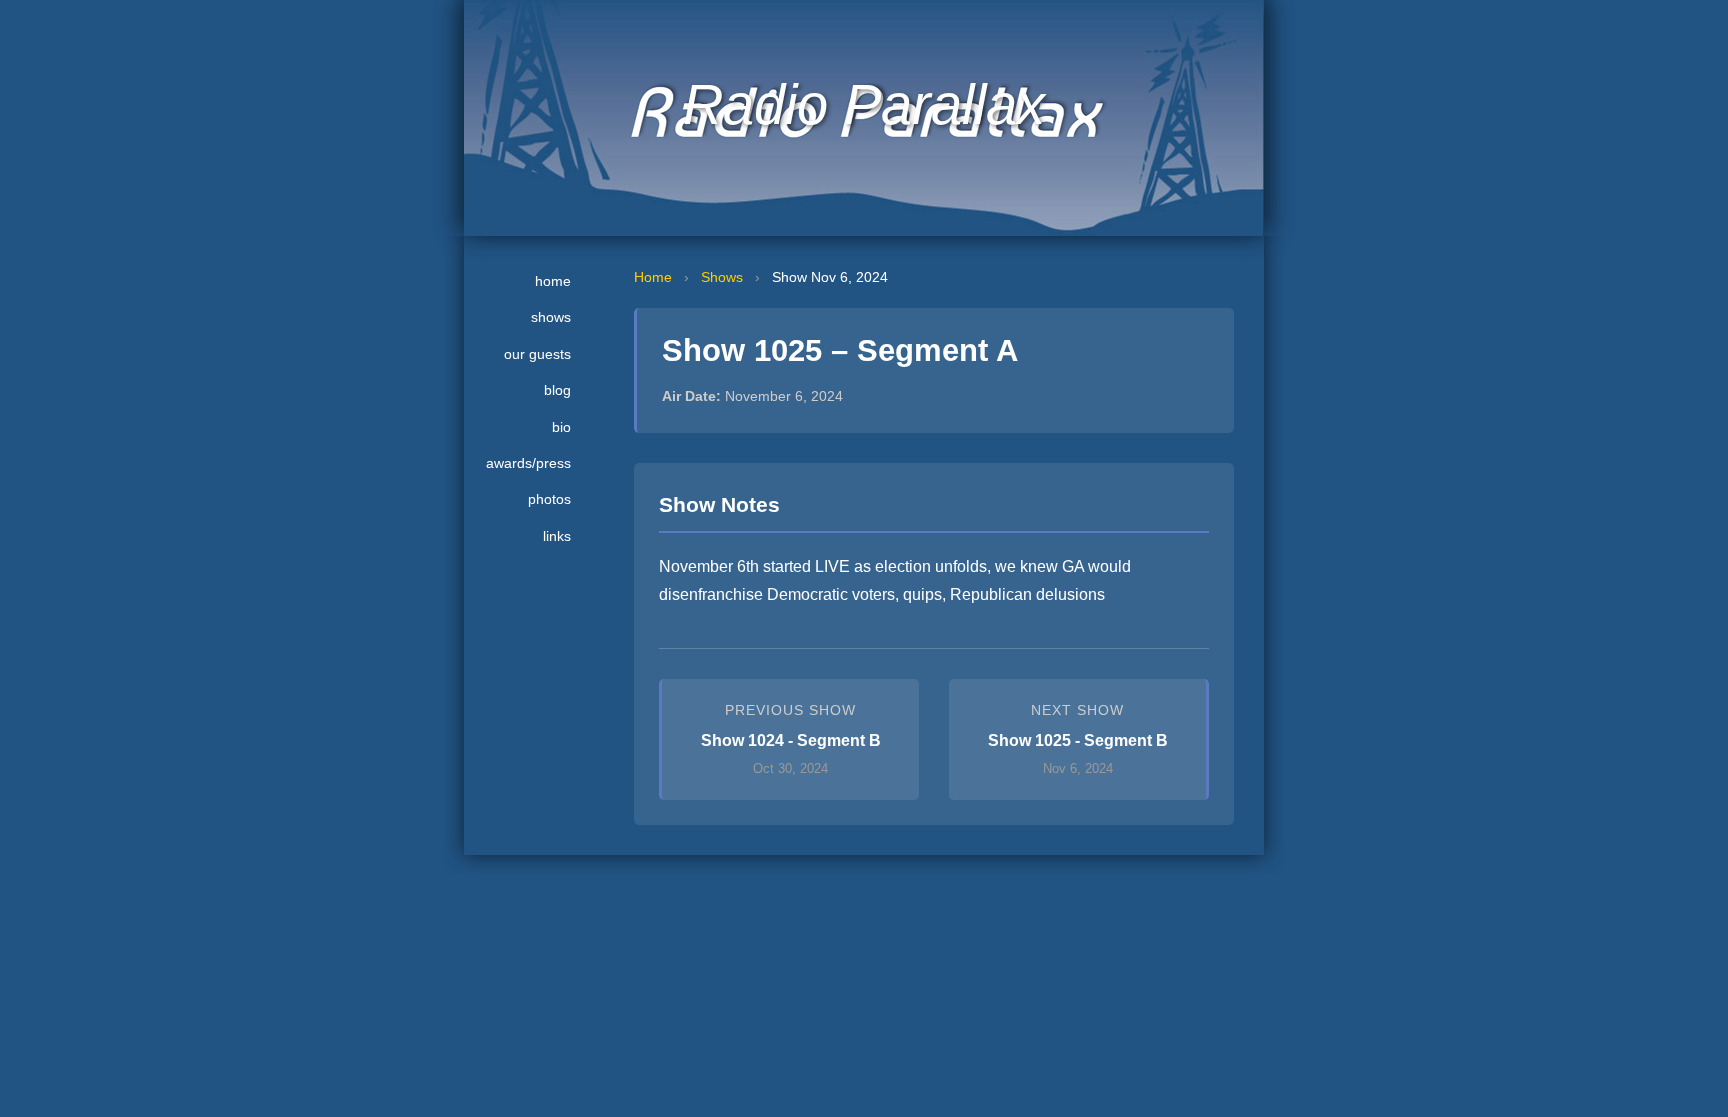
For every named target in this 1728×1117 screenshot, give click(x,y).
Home (653, 277)
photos (549, 499)
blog (557, 390)
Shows (722, 277)
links (557, 536)
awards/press (528, 463)
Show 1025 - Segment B (1078, 740)
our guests (537, 354)
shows (551, 317)
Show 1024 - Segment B (791, 740)
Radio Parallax (864, 104)
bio (561, 427)
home (553, 281)
